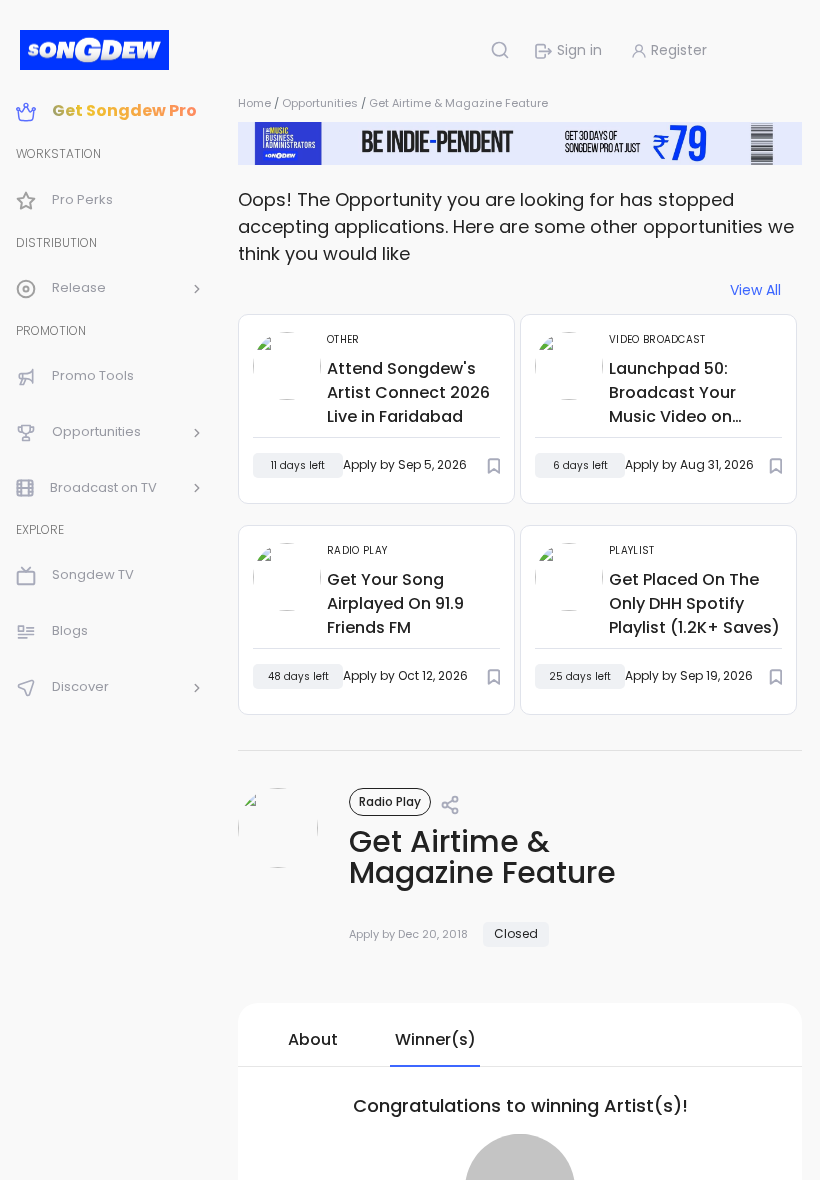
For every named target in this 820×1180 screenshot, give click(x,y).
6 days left (580, 465)
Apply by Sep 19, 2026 (689, 675)
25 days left (580, 676)
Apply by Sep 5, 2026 (405, 464)
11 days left (298, 465)
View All (755, 290)
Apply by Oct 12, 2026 (405, 675)
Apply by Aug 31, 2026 (689, 464)
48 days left (298, 676)
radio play (390, 801)
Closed (516, 933)
